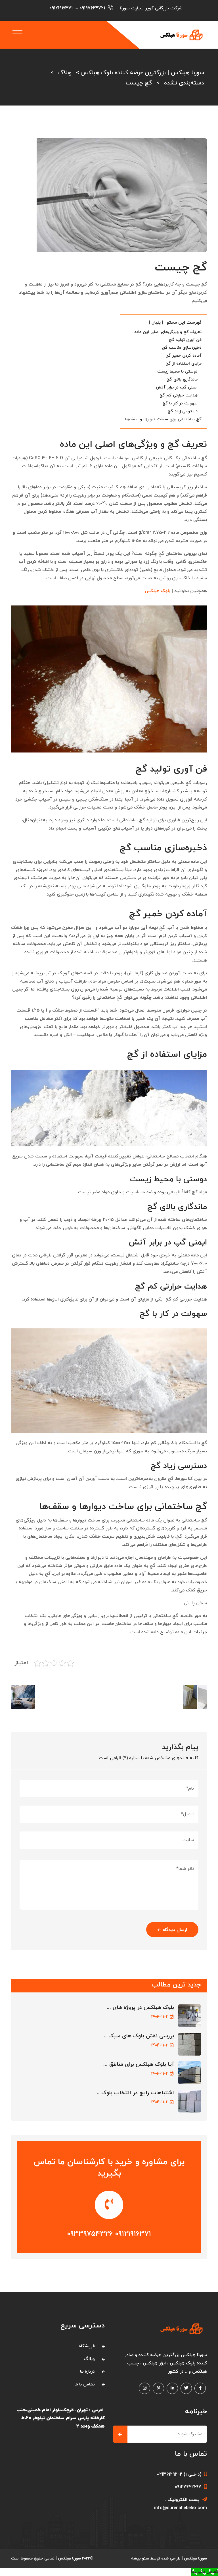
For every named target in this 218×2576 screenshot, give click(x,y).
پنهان (156, 323)
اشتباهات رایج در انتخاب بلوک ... (135, 2093)
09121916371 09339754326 (109, 2234)
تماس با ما (85, 2384)
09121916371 (61, 8)
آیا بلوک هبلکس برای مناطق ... (139, 2065)
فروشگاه (87, 2346)
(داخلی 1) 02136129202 (179, 2474)
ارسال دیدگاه (175, 1930)
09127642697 (188, 2487)
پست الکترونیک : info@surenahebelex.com (181, 2504)
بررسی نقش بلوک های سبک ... (138, 2036)
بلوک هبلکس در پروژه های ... (140, 2008)
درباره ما (87, 2372)
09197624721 (92, 8)
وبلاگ (89, 2359)
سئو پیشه (140, 2559)
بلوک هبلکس (158, 591)
